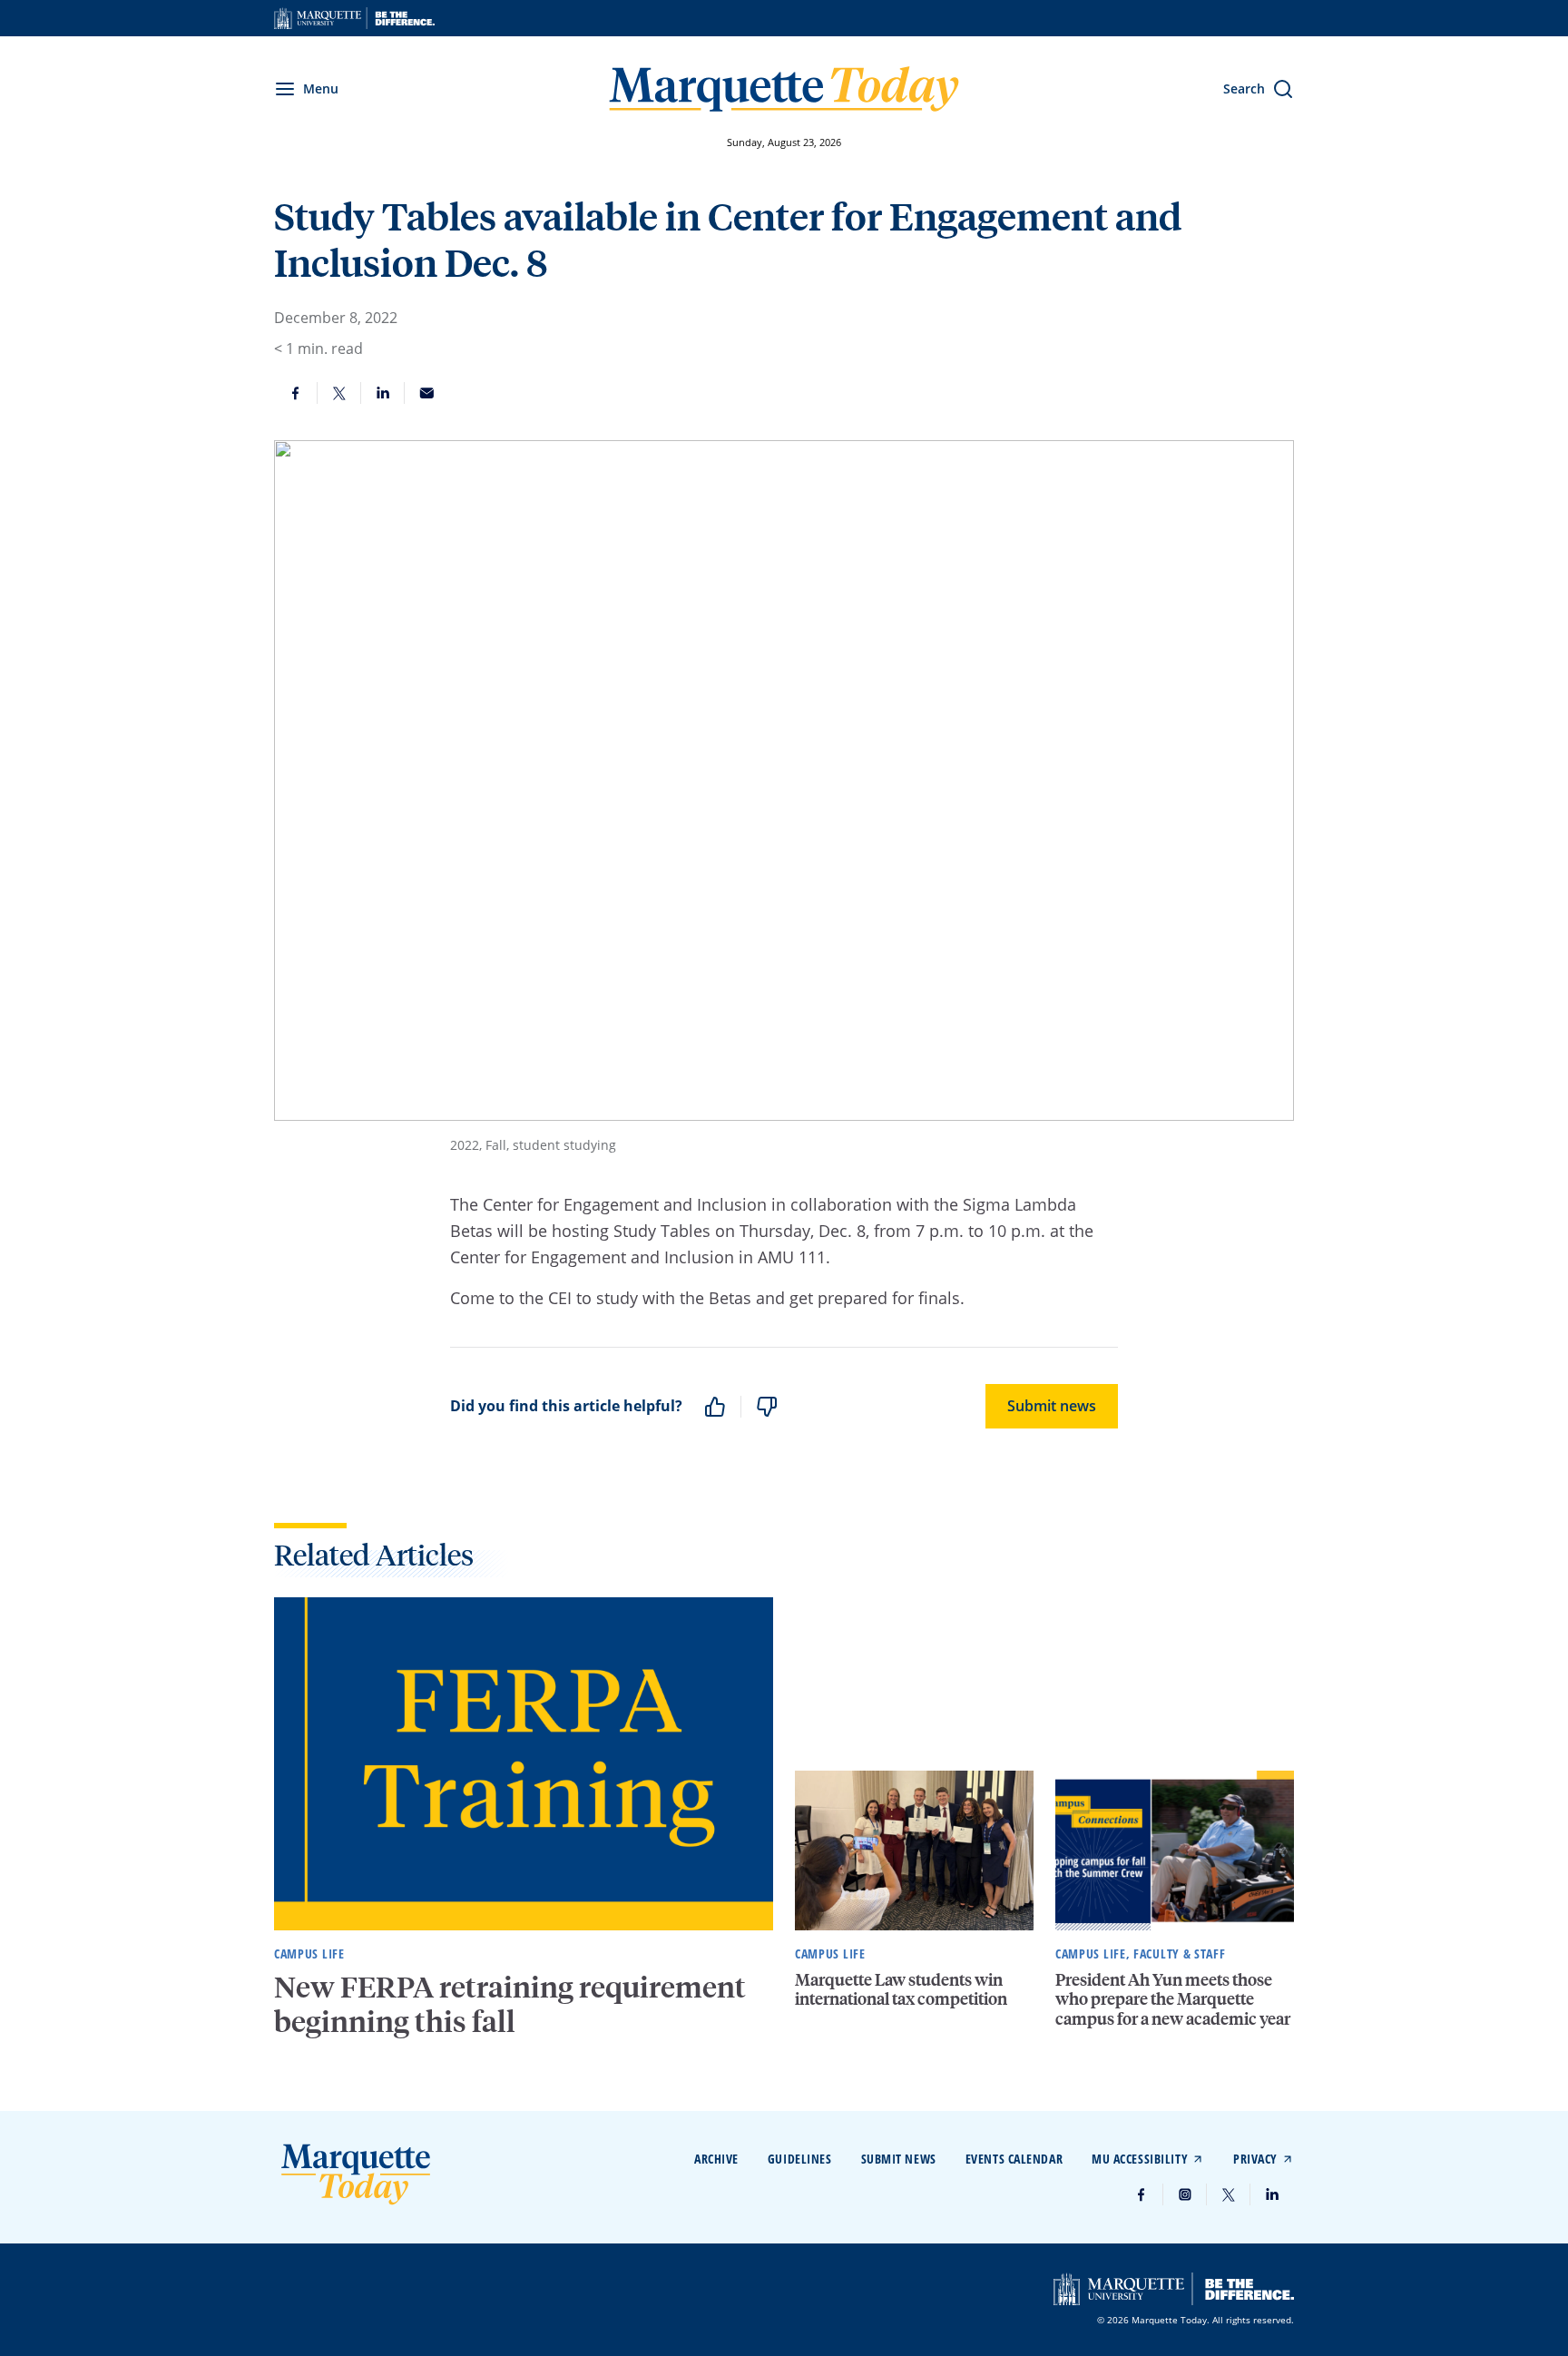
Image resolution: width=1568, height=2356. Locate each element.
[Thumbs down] (767, 1407)
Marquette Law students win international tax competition (901, 1989)
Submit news (1052, 1406)
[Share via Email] (426, 393)
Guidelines (800, 2159)
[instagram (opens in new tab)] (1185, 2194)
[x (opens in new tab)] (1229, 2194)
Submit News (899, 2159)
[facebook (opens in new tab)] (1142, 2194)
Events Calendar (1014, 2159)
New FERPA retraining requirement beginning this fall (510, 2004)
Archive (716, 2159)
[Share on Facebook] (296, 393)
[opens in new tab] (354, 18)
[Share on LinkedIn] (383, 393)
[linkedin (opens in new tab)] (1272, 2194)
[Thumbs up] (715, 1407)
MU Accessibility (1140, 2159)
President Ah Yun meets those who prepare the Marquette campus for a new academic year (1173, 1998)
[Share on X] (339, 393)
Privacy (1255, 2159)
